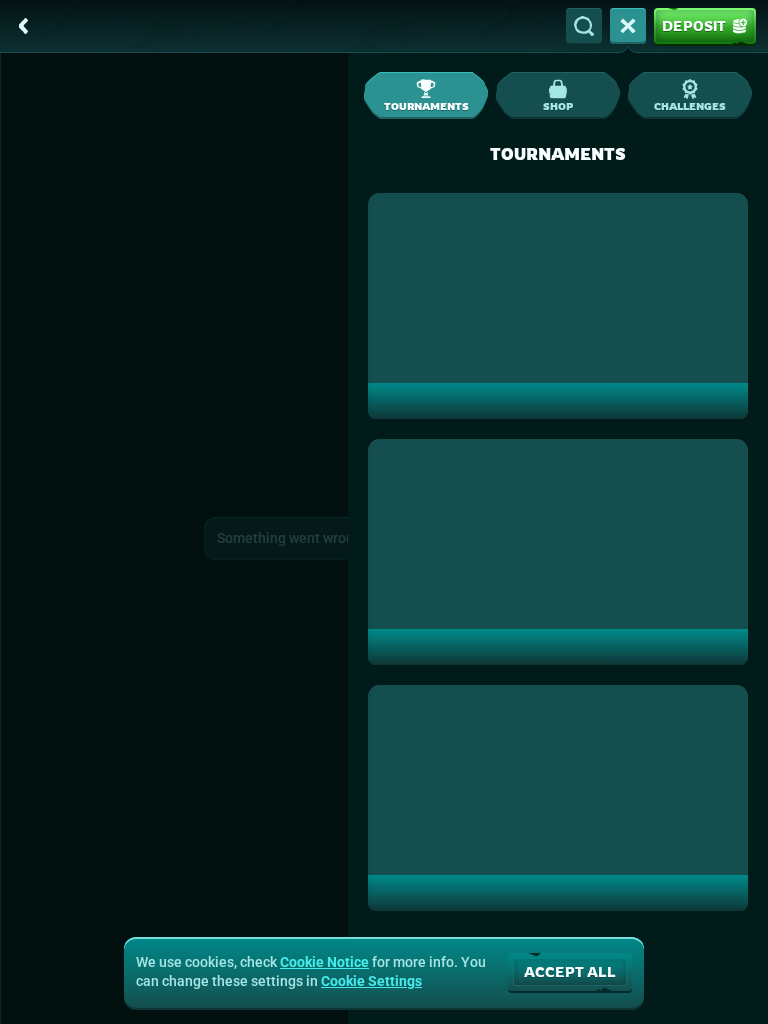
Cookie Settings (371, 981)
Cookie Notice (324, 962)
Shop (558, 106)
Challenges (690, 106)
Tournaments (426, 106)
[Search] (584, 26)
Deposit (694, 25)
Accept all (570, 971)
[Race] (628, 26)
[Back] (24, 26)
